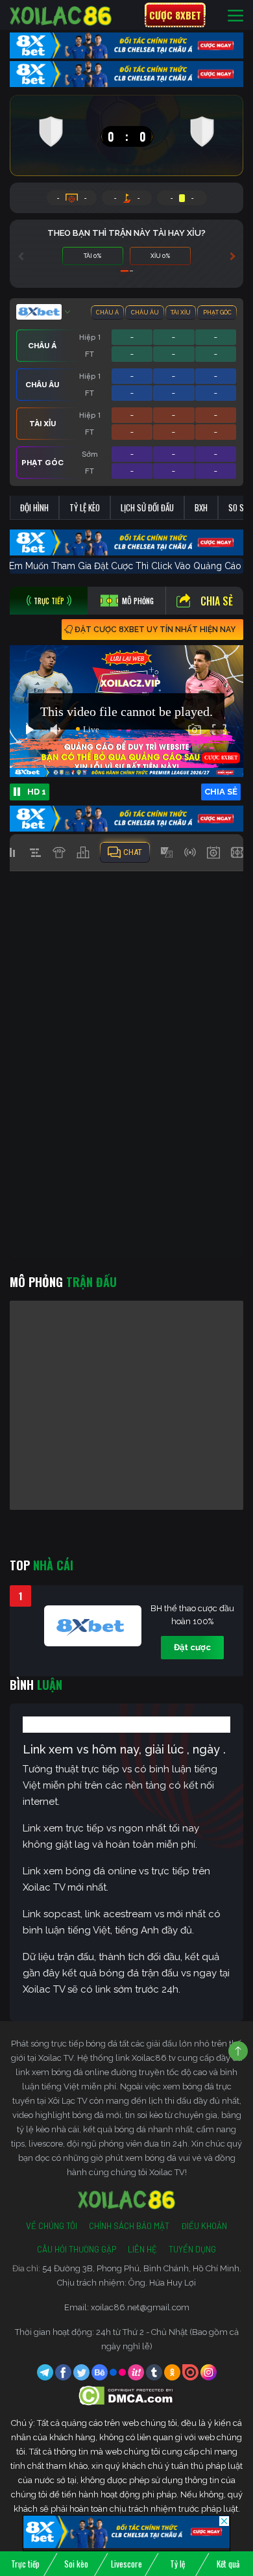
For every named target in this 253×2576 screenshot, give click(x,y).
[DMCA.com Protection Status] (127, 2395)
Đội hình (34, 507)
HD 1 (37, 792)
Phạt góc (217, 312)
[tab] (49, 601)
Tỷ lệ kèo (85, 507)
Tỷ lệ (177, 2564)
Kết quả (228, 2564)
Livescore (126, 2564)
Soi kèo (76, 2564)
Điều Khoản (204, 2226)
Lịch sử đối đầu (147, 507)
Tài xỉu (181, 312)
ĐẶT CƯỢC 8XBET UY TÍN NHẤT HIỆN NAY (155, 630)
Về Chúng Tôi (52, 2226)
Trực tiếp (25, 2564)
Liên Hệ (142, 2249)
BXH (201, 507)
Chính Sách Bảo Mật (129, 2226)
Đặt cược (192, 1647)
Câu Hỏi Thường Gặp (77, 2249)
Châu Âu (145, 312)
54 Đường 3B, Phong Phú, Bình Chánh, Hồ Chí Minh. (142, 2268)
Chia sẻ (217, 601)
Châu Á (107, 312)
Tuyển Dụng (192, 2249)
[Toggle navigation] (235, 15)
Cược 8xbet (175, 15)
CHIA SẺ (221, 792)
